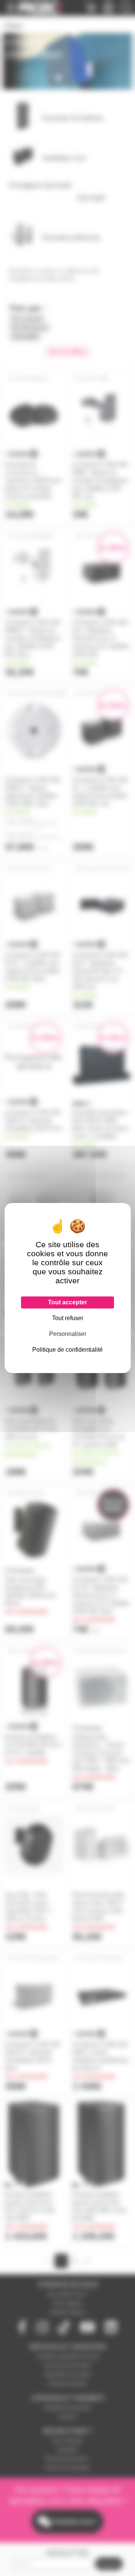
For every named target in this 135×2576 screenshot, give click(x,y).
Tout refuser (68, 1318)
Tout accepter (67, 1302)
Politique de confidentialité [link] (67, 1350)
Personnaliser (68, 1334)
